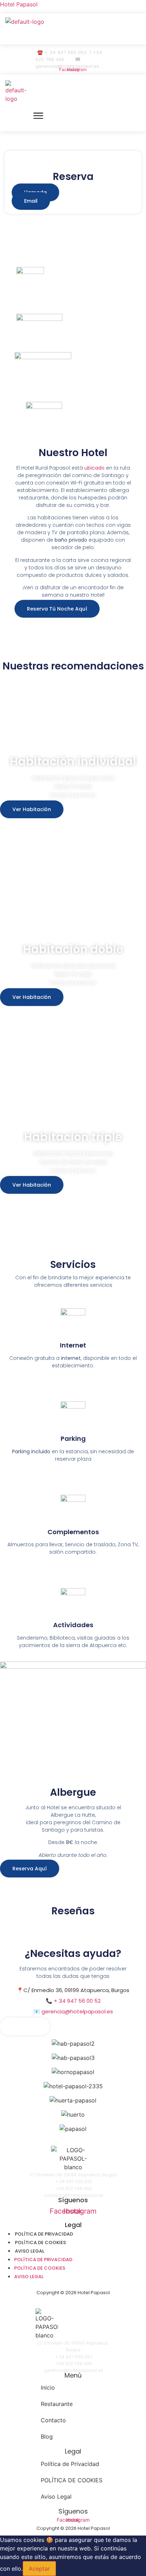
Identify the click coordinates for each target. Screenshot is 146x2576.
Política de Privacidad (44, 2234)
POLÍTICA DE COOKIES (40, 2243)
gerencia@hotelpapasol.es (77, 2011)
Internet (73, 1345)
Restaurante (57, 2404)
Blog (47, 2436)
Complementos (73, 1532)
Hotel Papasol (19, 4)
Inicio (48, 2388)
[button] (57, 33)
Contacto (53, 2420)
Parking (73, 1439)
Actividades (73, 1625)
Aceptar (39, 2569)
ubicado (94, 468)
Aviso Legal (30, 2251)
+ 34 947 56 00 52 (77, 2001)
